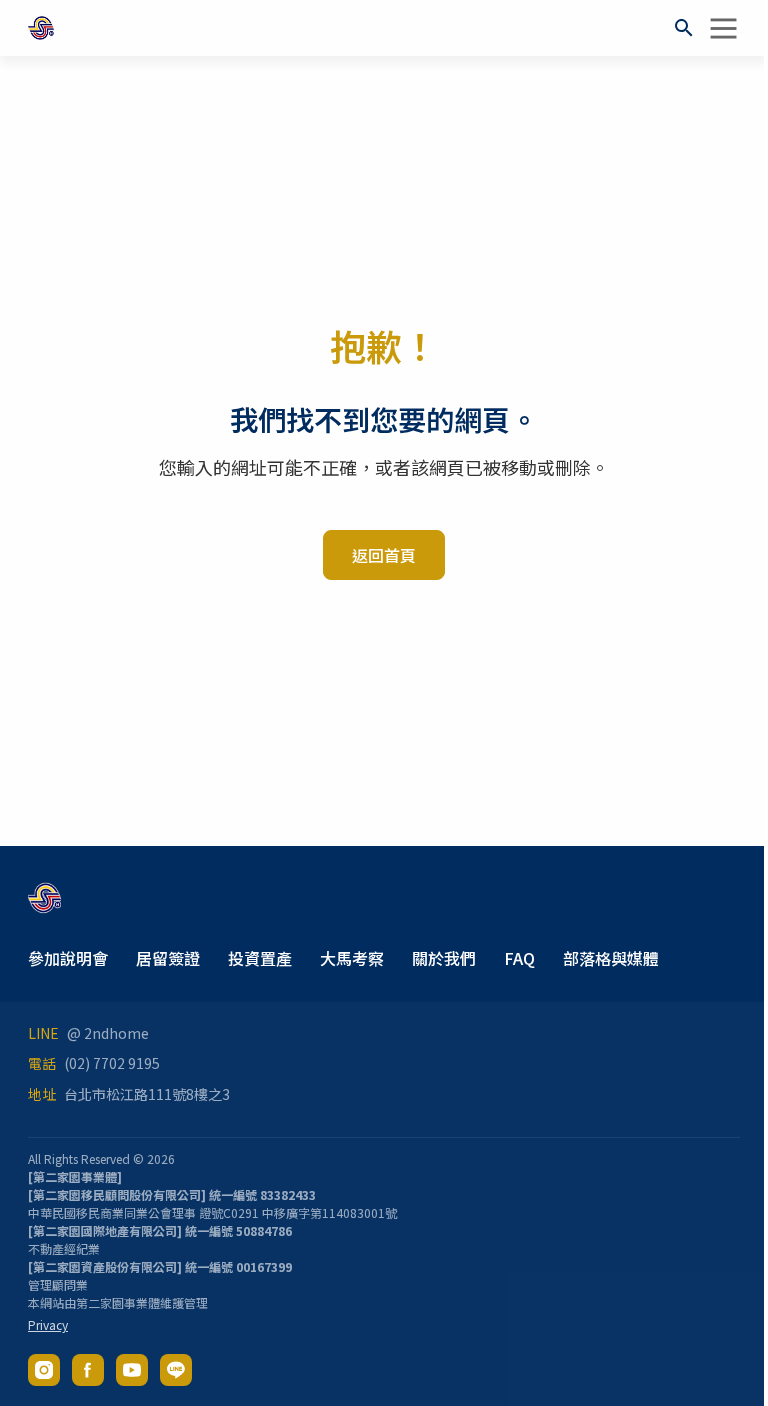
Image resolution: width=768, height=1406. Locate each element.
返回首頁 (384, 555)
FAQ (519, 958)
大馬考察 (352, 958)
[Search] (684, 28)
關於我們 (444, 958)
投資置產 (260, 958)
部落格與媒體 (611, 958)
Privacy (48, 1324)
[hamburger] (724, 28)
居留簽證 (168, 958)
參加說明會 (68, 958)
